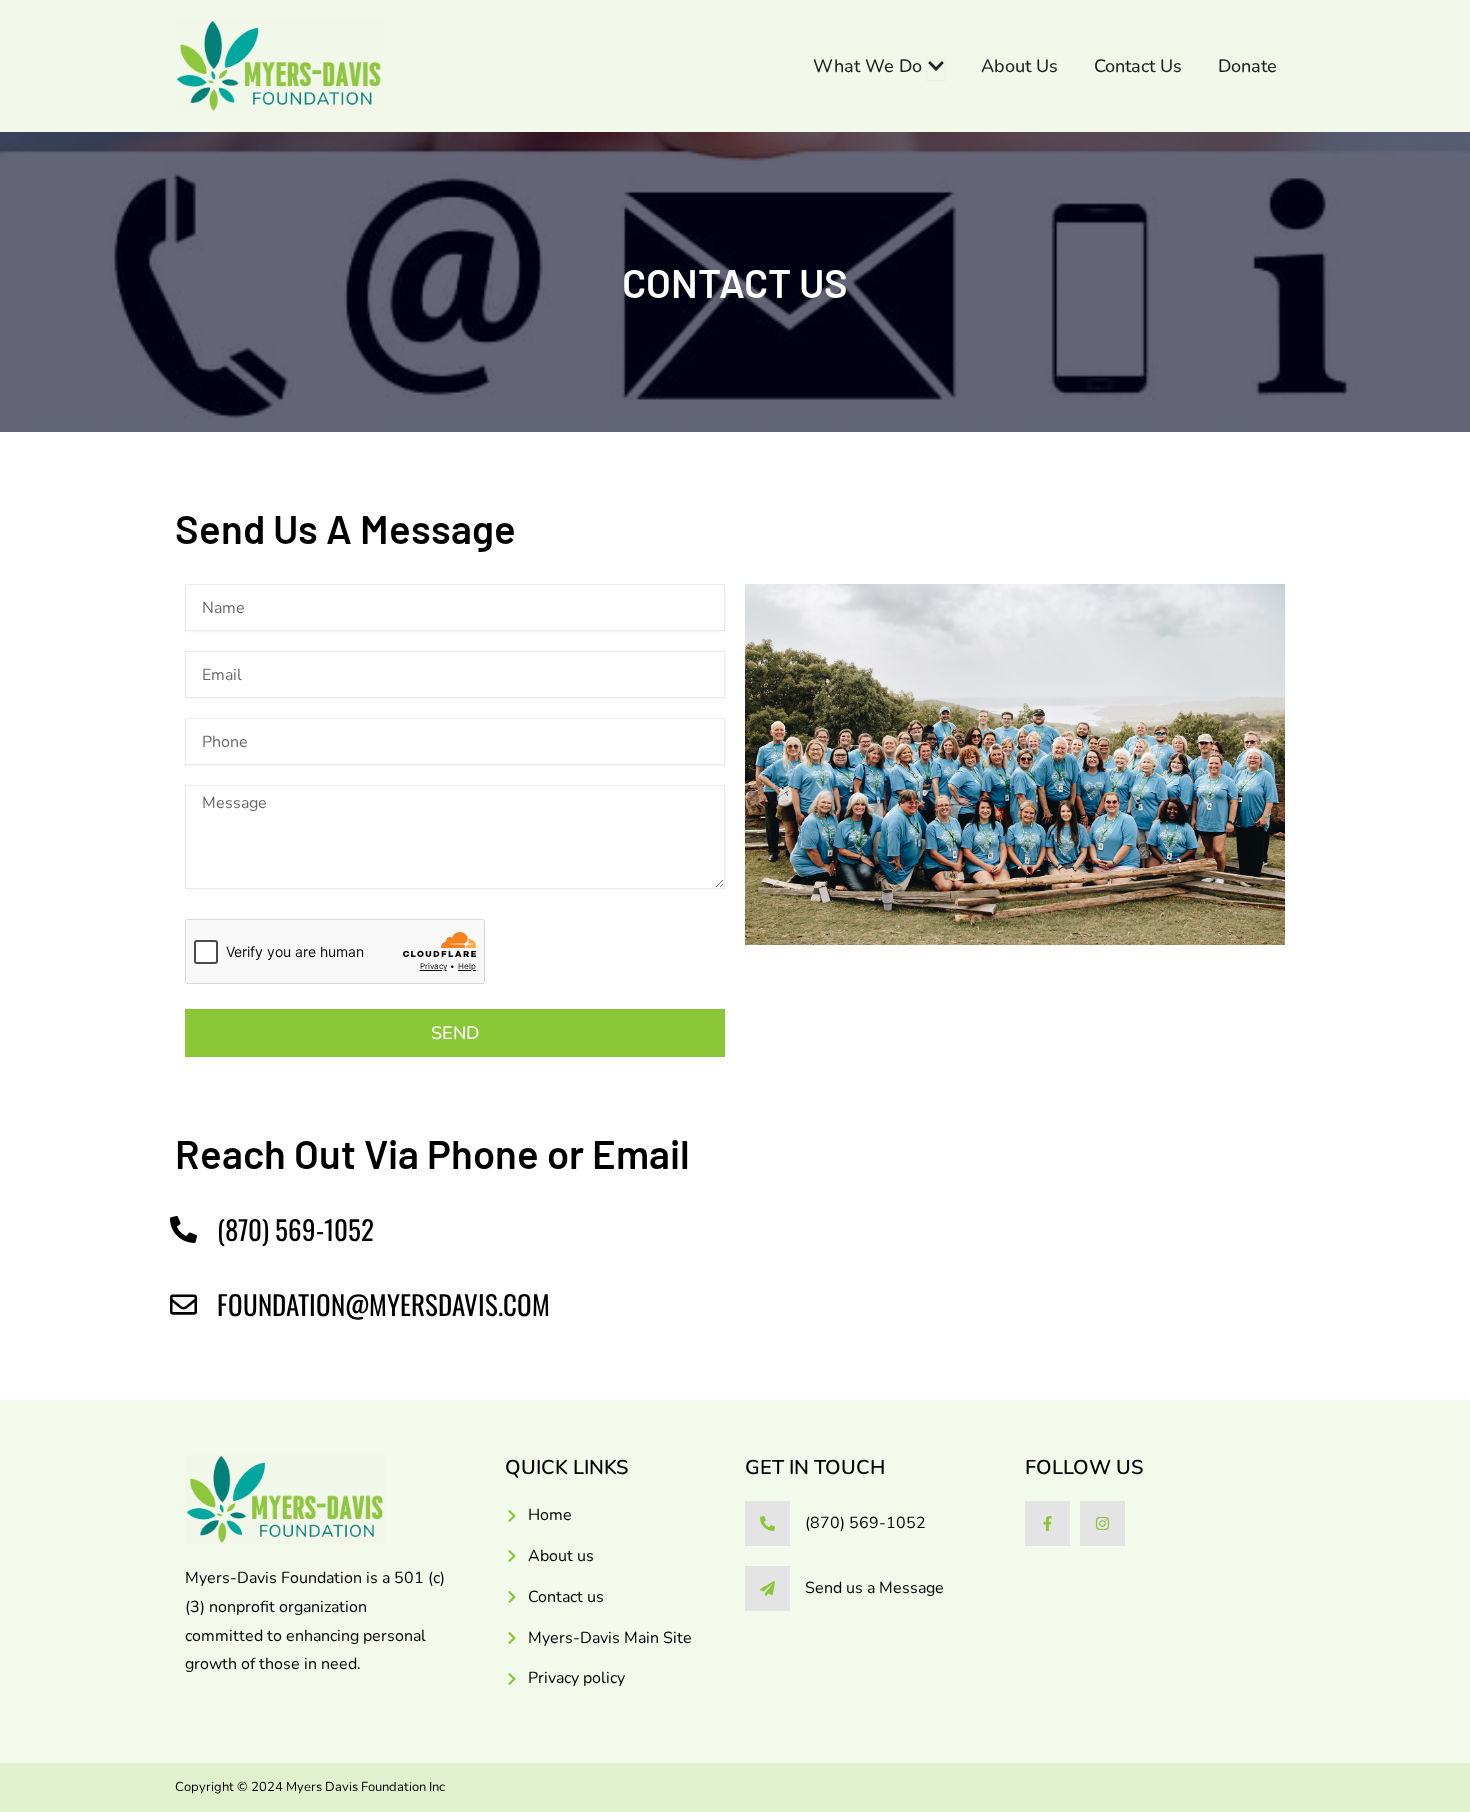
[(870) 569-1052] (767, 1523)
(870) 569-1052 (865, 1523)
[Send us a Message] (767, 1588)
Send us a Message (874, 1588)
